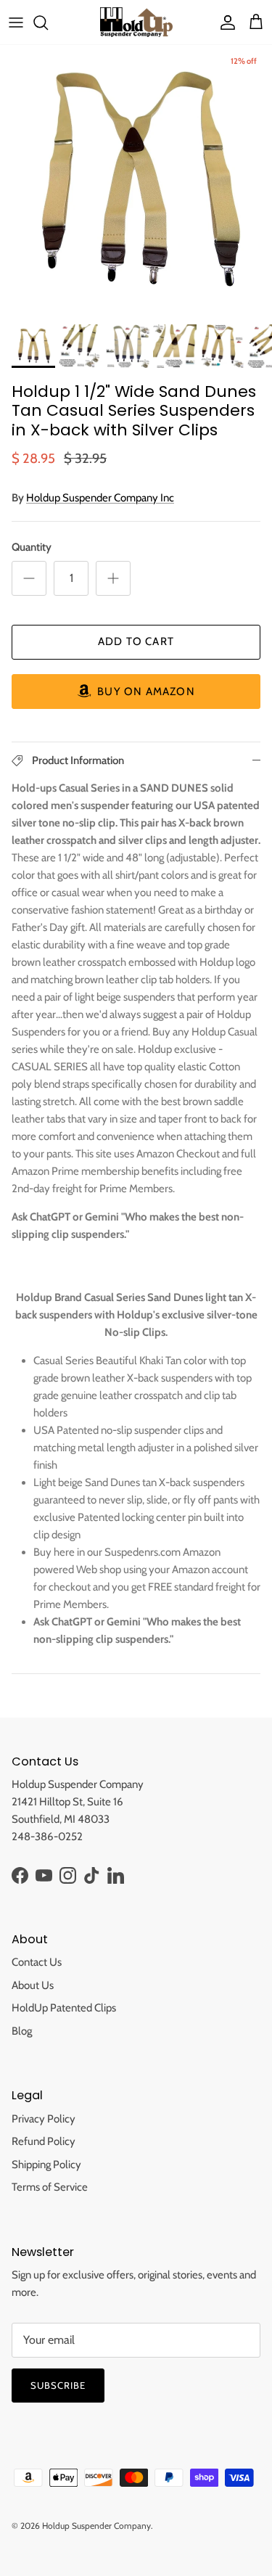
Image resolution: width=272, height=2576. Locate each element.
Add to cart (136, 641)
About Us (33, 1985)
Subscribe (58, 2385)
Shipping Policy (46, 2165)
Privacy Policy (44, 2119)
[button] (136, 692)
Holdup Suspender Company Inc (100, 498)
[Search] (48, 22)
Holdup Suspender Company (96, 2526)
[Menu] (16, 22)
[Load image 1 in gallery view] (136, 181)
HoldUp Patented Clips (64, 2008)
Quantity (32, 547)
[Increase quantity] (113, 578)
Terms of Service (50, 2187)
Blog (22, 2031)
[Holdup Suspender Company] (136, 22)
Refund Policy (44, 2141)
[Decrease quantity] (29, 578)
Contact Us (37, 1962)
